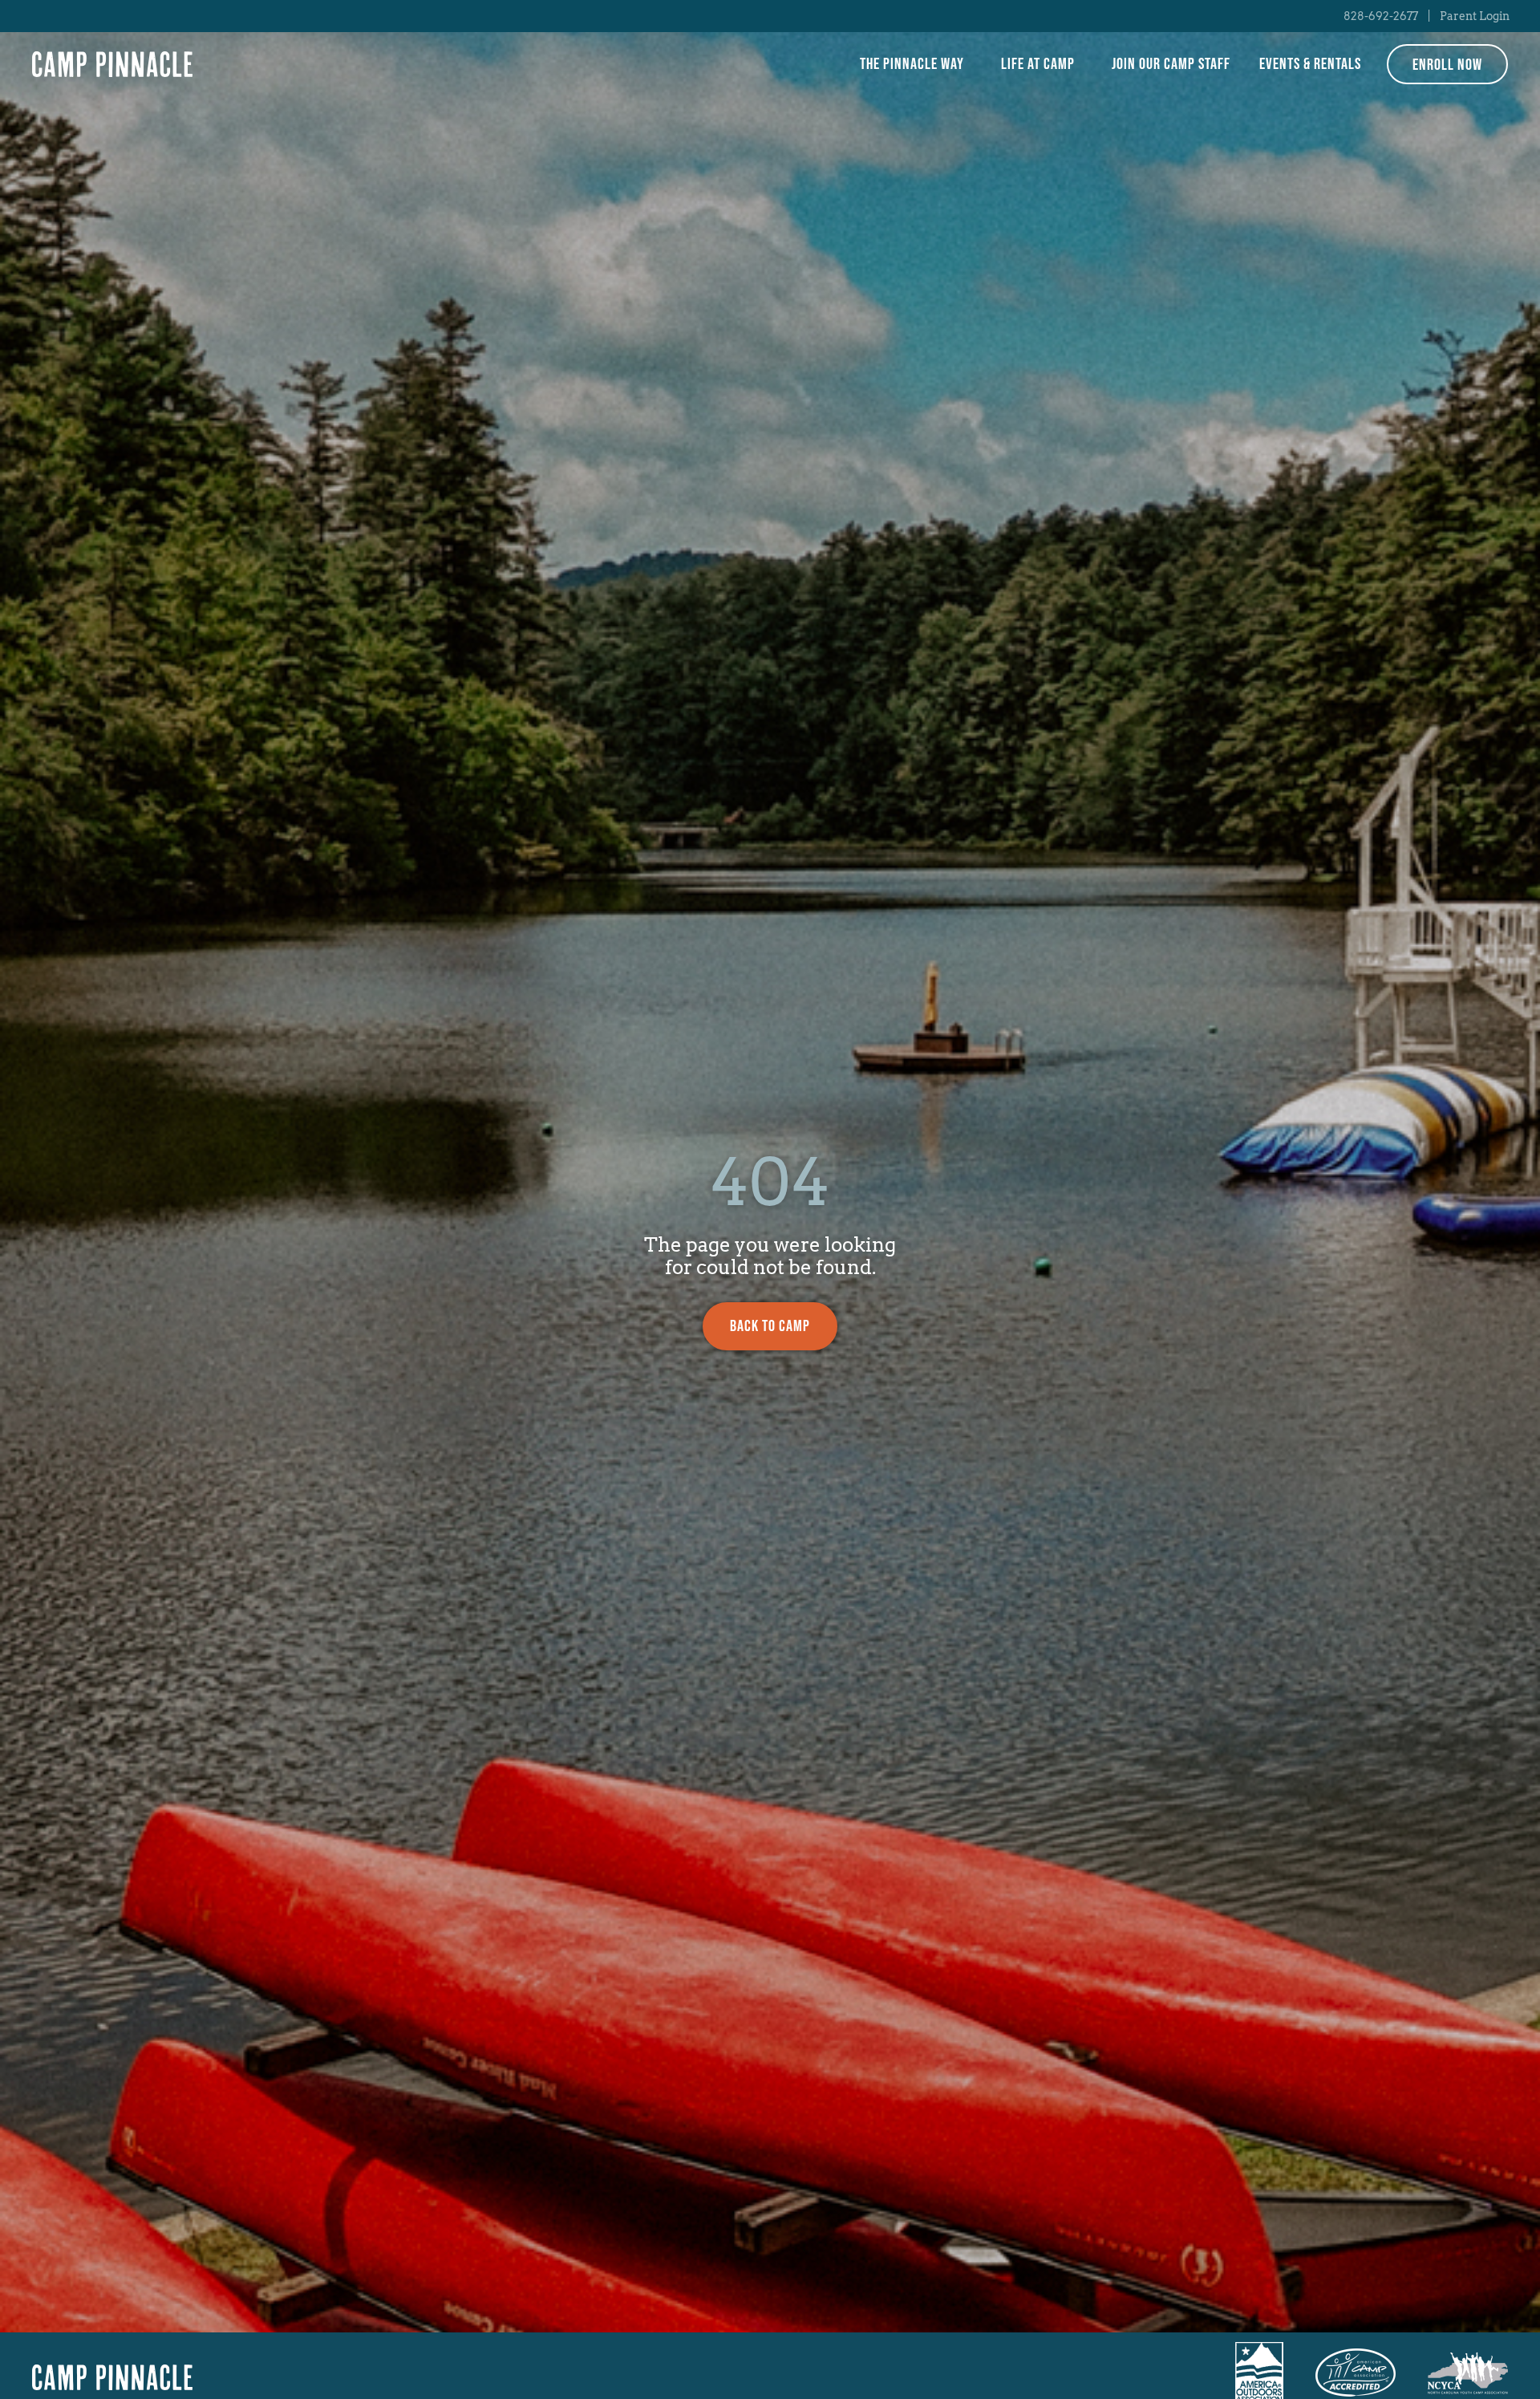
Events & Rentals (1310, 64)
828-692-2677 (1381, 16)
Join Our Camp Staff (1171, 64)
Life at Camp (1038, 64)
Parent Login (1475, 16)
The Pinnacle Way (912, 64)
